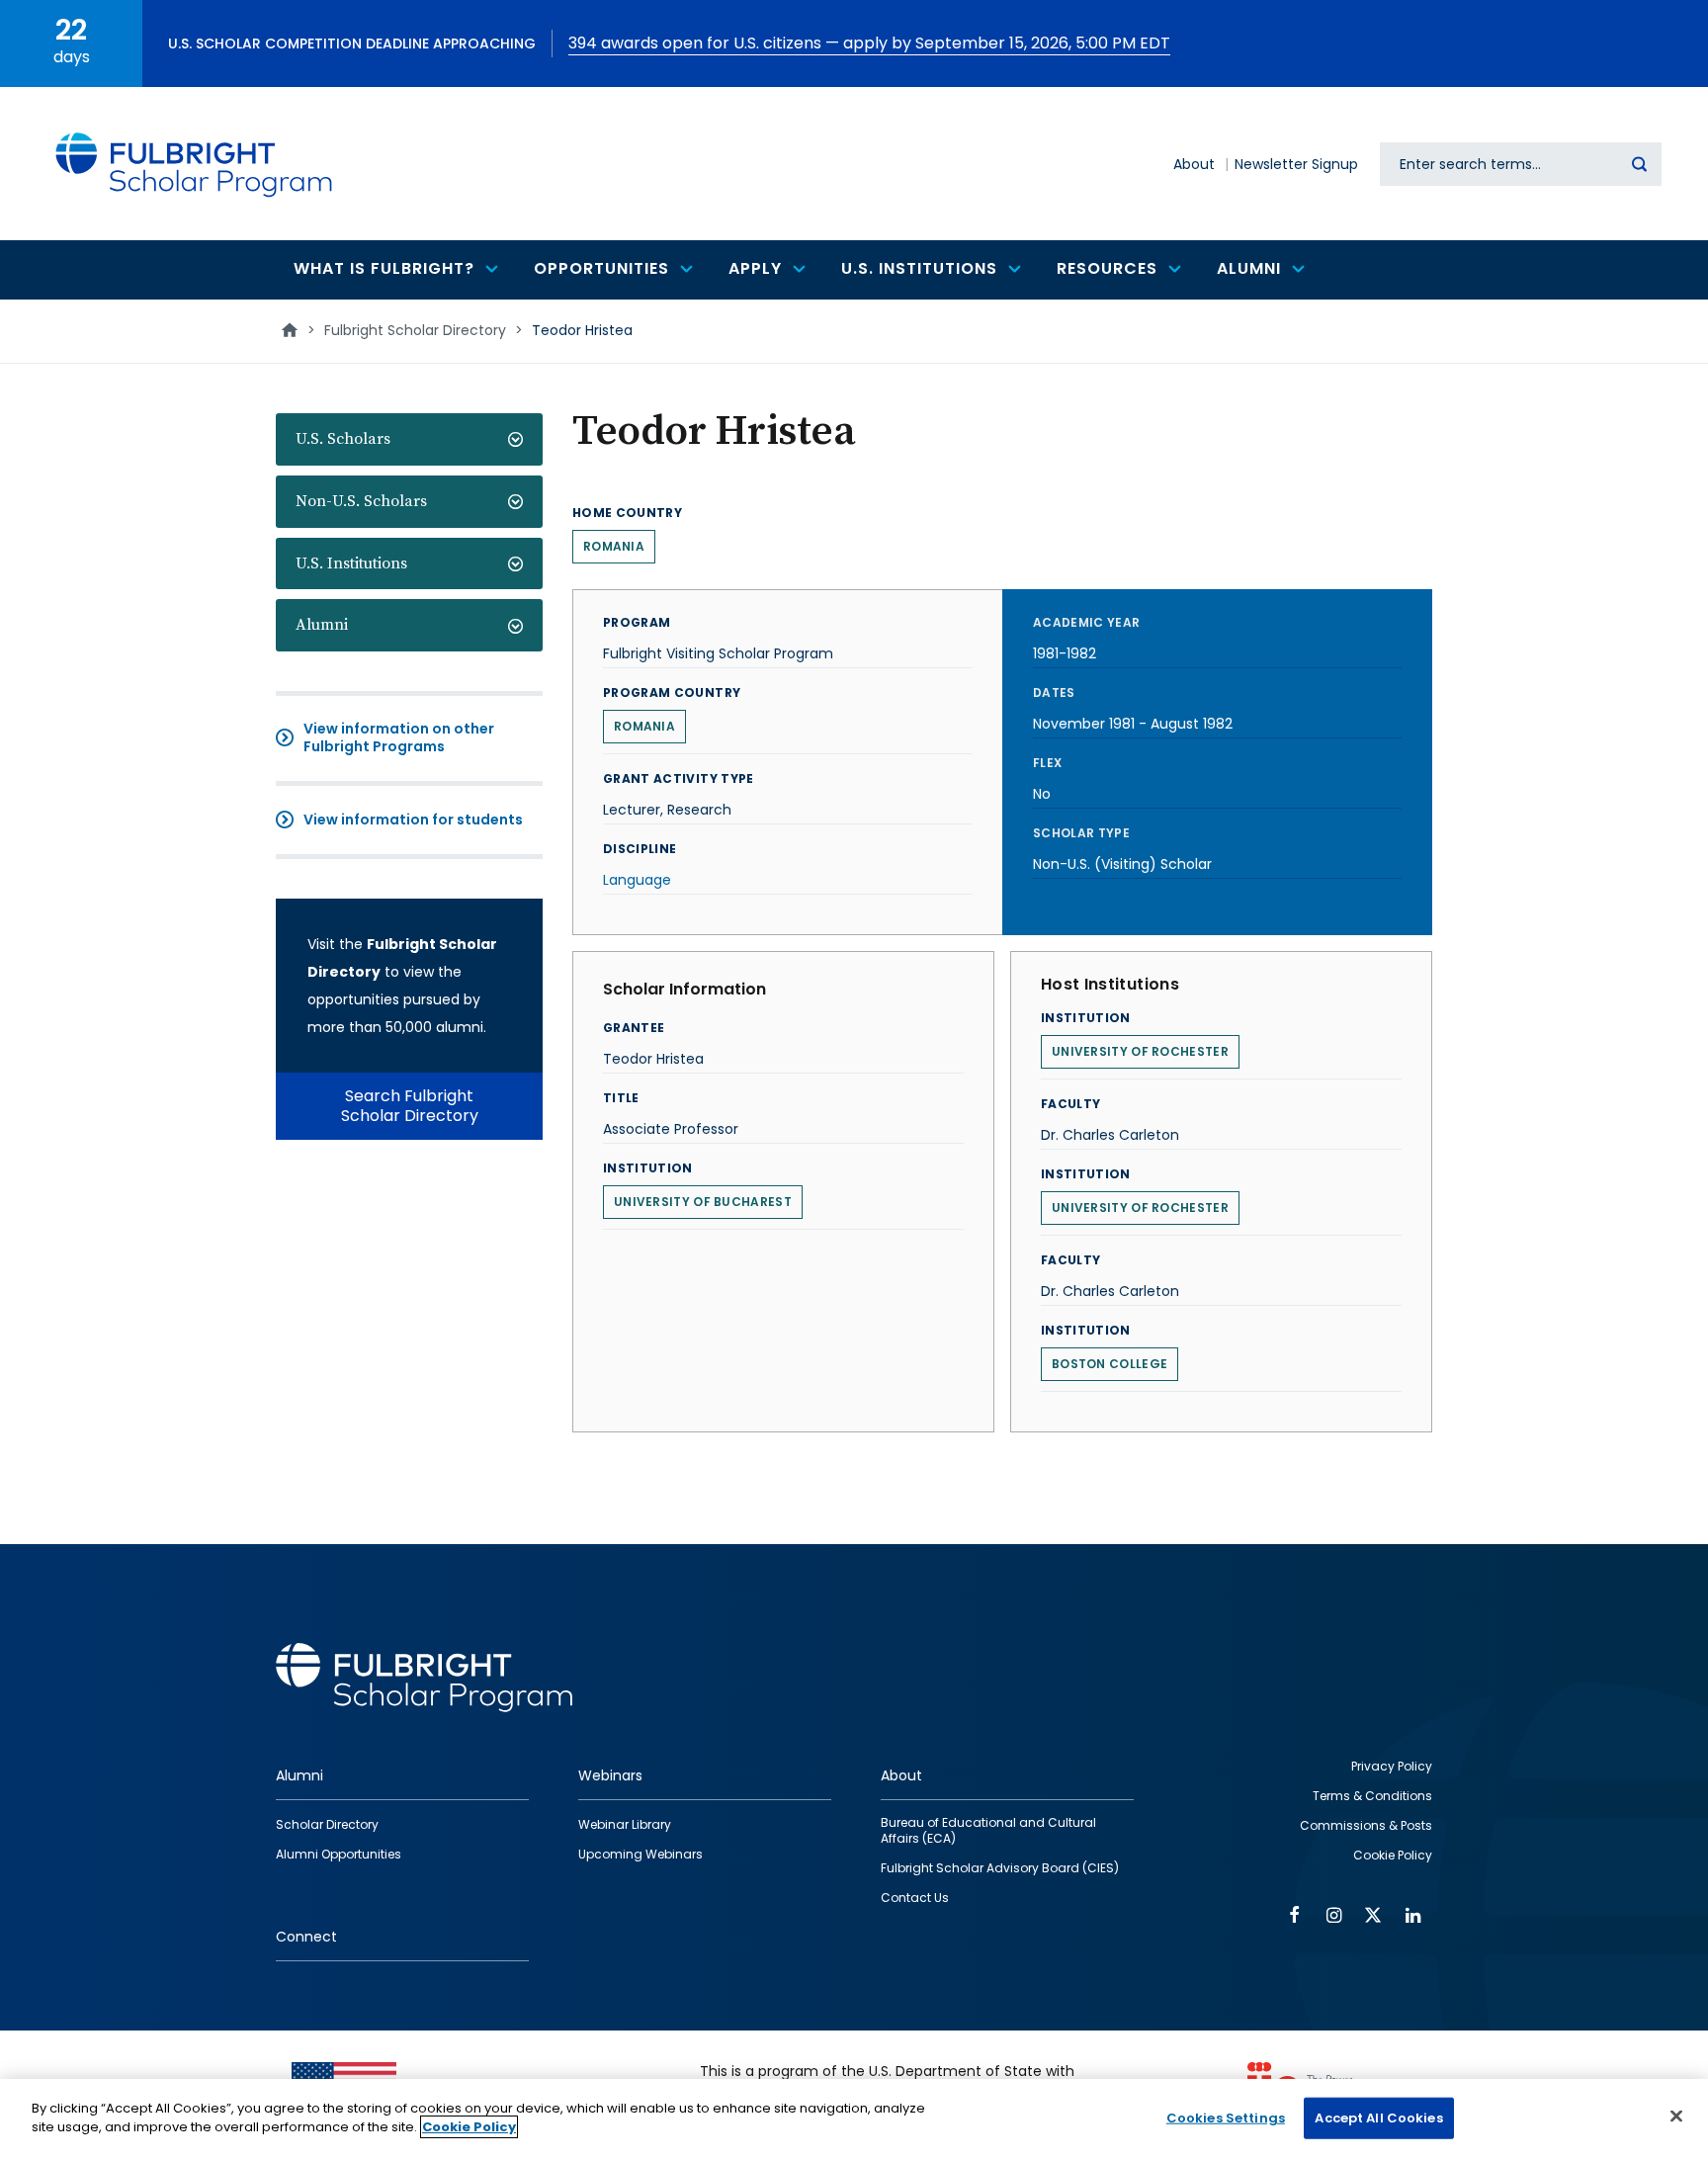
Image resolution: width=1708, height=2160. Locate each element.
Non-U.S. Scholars (361, 501)
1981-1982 (1065, 653)
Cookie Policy (469, 2127)
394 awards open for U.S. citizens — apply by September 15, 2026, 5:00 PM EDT (869, 43)
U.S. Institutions (351, 563)
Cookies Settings (1226, 2118)
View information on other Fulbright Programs (399, 737)
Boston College (1110, 1364)
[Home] (195, 164)
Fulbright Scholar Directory (415, 330)
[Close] (1676, 2116)
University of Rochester (1140, 1051)
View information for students (413, 820)
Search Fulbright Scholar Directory (410, 1106)
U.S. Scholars (343, 439)
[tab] (409, 439)
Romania (614, 546)
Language (637, 880)
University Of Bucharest (703, 1202)
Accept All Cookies (1378, 2118)
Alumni (322, 625)
